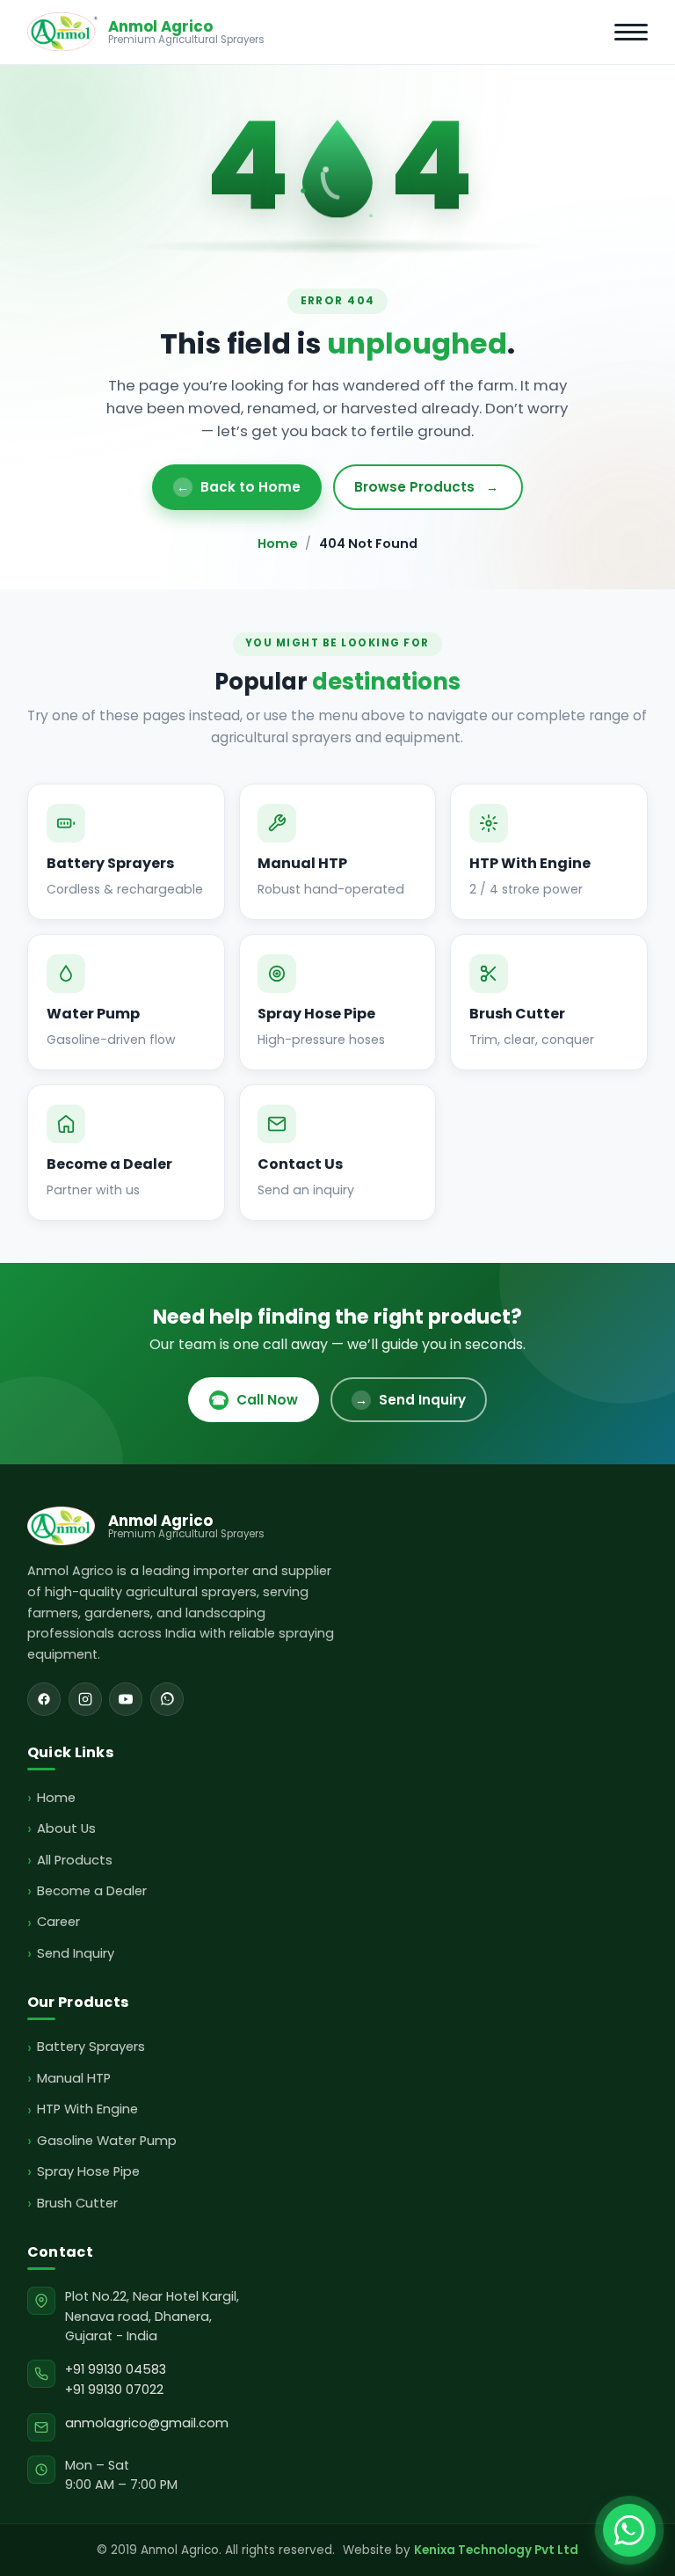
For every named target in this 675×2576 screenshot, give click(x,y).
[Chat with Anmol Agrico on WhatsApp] (629, 2530)
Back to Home (239, 487)
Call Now (254, 1400)
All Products (75, 1860)
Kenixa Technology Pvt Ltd (496, 2550)
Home (278, 544)
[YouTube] (126, 1699)
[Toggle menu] (631, 32)
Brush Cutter (77, 2203)
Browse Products (426, 487)
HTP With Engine (87, 2109)
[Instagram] (85, 1699)
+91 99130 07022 (114, 2390)
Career (58, 1922)
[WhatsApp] (167, 1699)
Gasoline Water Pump (107, 2141)
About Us (66, 1828)
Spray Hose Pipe (88, 2171)
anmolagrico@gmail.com (147, 2423)
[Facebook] (44, 1699)
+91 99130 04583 (116, 2369)
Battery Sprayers (91, 2047)
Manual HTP (74, 2078)
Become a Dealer (92, 1891)
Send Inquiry (410, 1400)
